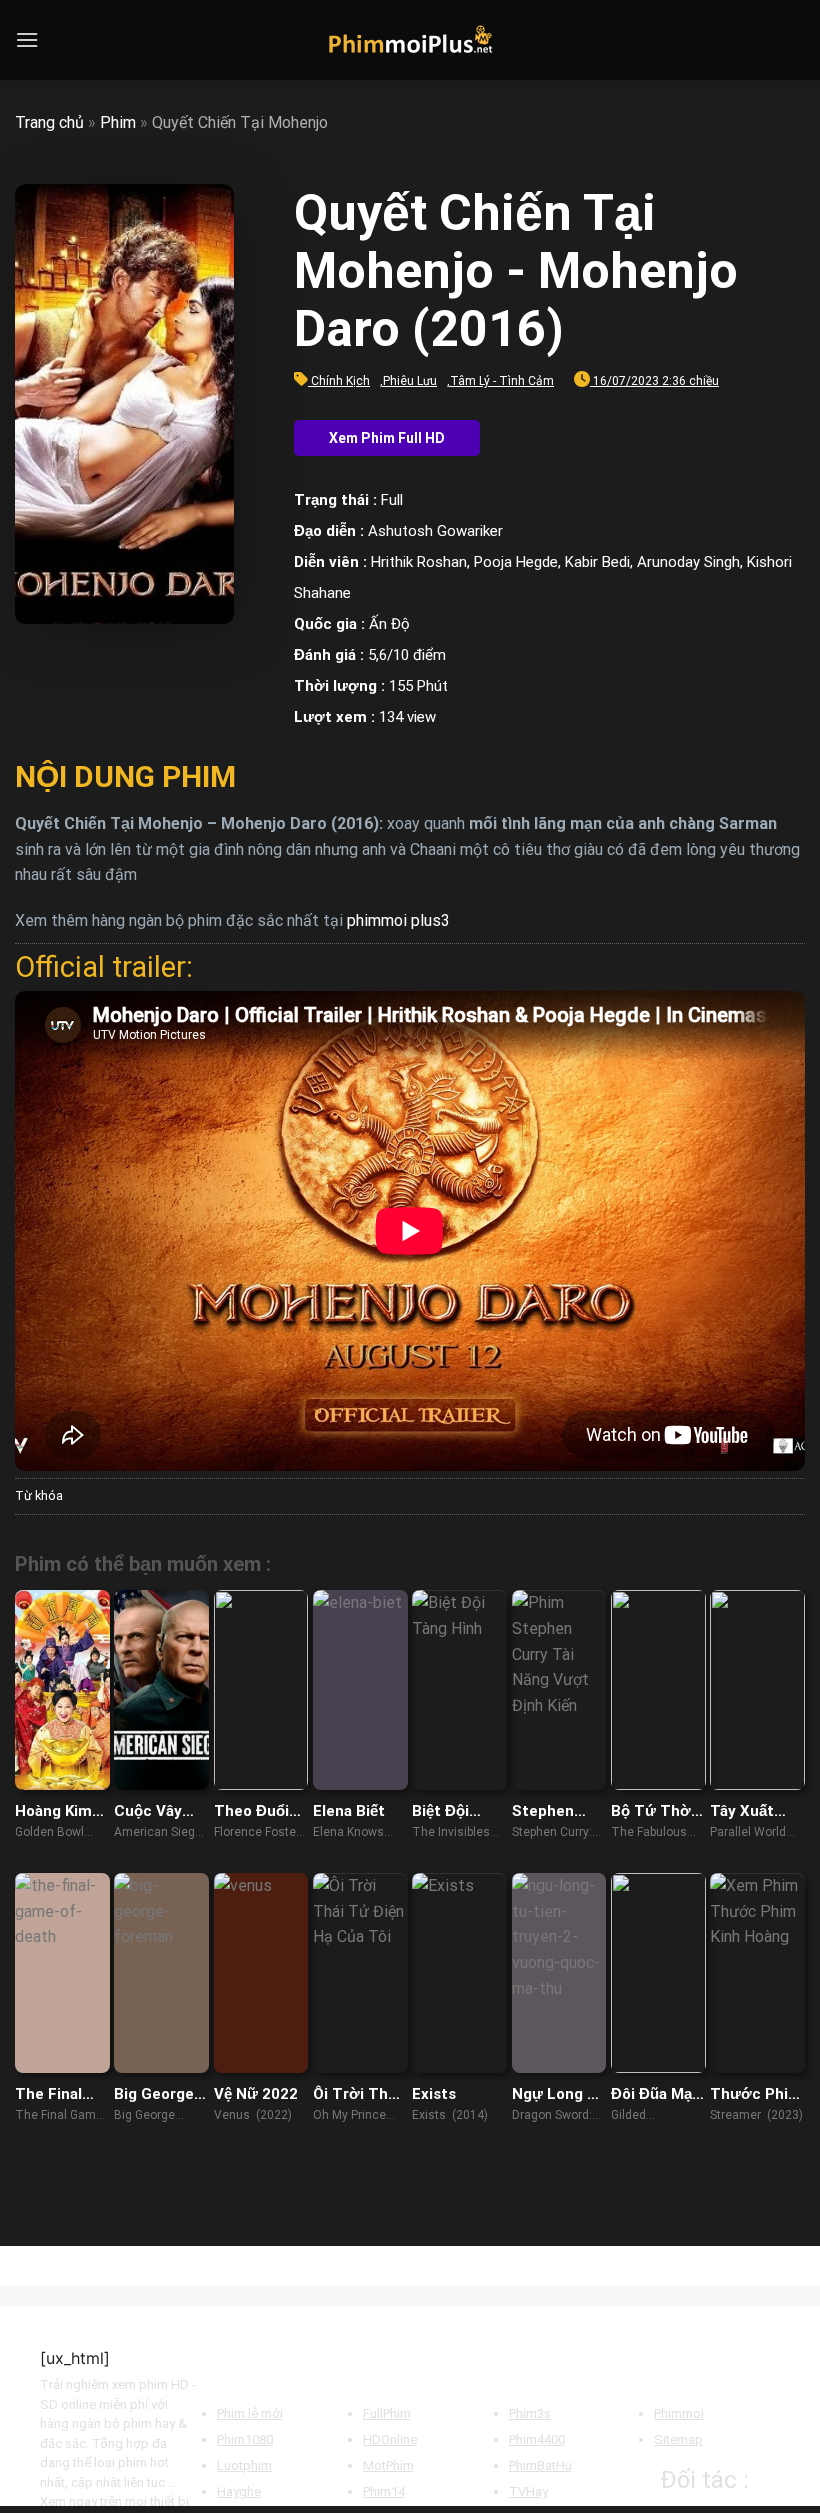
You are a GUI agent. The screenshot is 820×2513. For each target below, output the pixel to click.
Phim (118, 122)
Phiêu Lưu (410, 381)
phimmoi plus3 (398, 920)
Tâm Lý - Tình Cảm (502, 381)
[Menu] (27, 39)
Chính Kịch (340, 381)
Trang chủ (49, 122)
